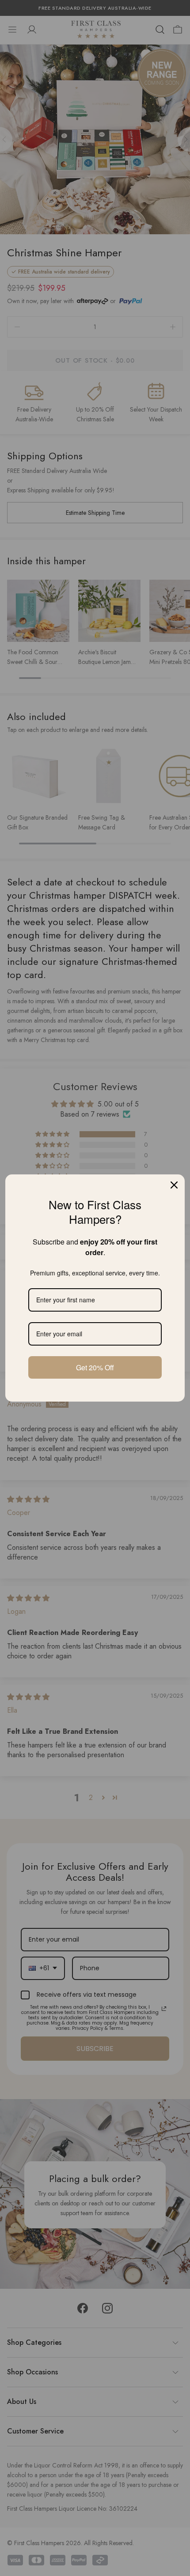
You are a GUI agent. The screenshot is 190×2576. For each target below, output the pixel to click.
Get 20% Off (95, 1367)
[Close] (174, 1185)
